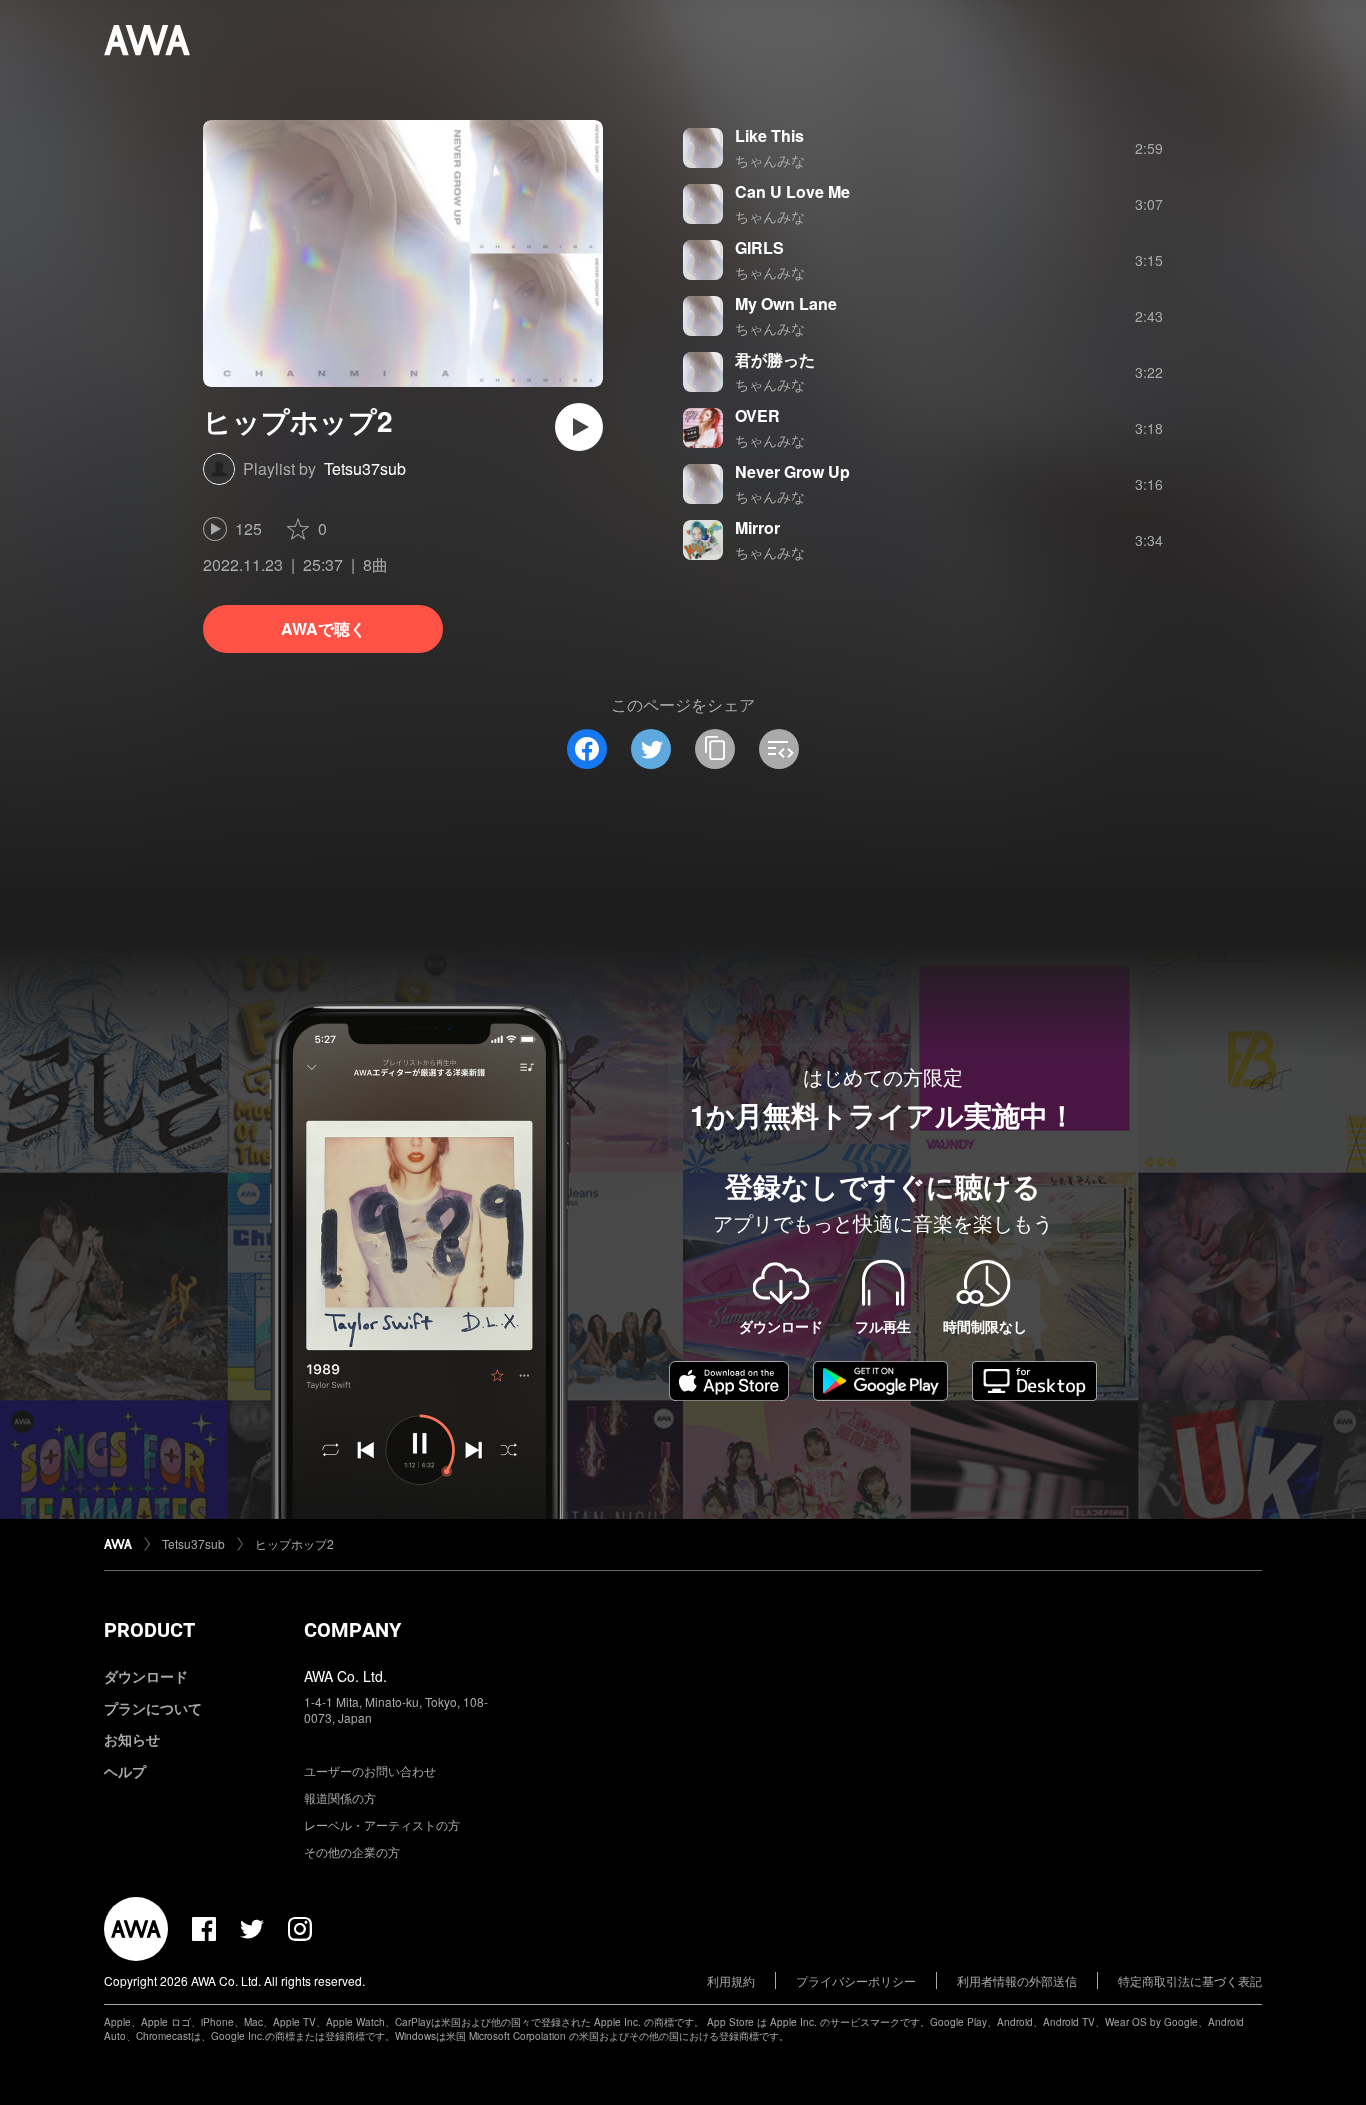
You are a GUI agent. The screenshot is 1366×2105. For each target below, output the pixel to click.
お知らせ (132, 1739)
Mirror (757, 527)
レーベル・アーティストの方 (382, 1824)
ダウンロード (146, 1676)
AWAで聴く (323, 628)
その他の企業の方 (352, 1851)
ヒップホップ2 (294, 1543)
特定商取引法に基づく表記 (1190, 1980)
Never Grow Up (792, 471)
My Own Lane (786, 303)
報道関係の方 (340, 1797)
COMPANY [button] (352, 1630)
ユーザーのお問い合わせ (370, 1770)
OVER (757, 415)
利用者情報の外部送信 (1017, 1980)
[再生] (579, 427)
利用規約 (731, 1980)
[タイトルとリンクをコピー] (715, 749)
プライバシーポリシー (856, 1980)
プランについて (153, 1708)
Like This (769, 135)
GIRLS (759, 247)
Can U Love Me (792, 191)
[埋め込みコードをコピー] (779, 749)
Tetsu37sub (365, 468)
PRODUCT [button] (149, 1630)
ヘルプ (125, 1771)
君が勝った (775, 359)
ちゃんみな (770, 160)
